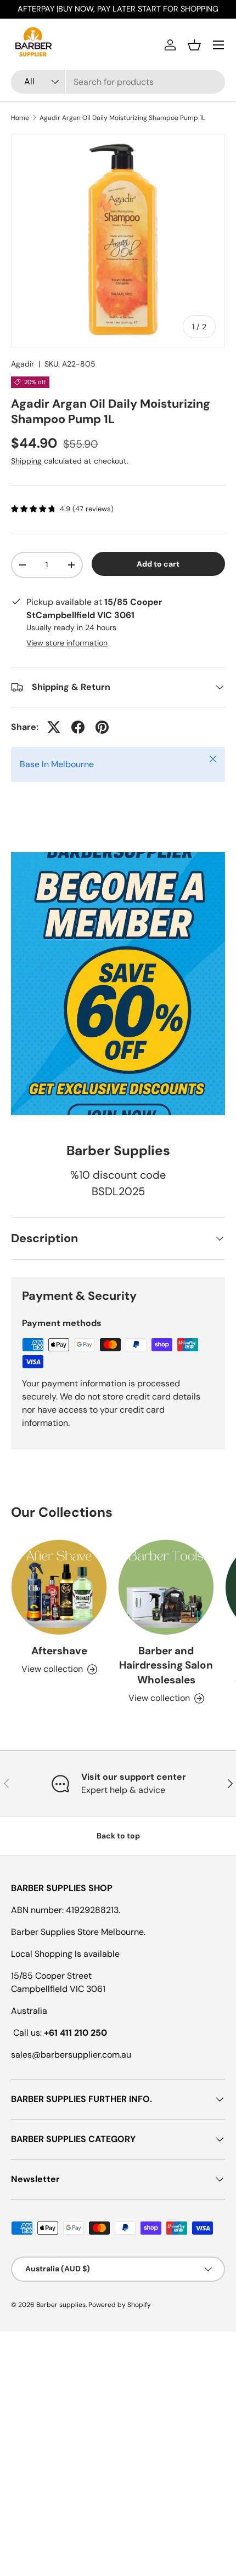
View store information (67, 643)
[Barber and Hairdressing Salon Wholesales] (166, 1587)
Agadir (23, 364)
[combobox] (118, 82)
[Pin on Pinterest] (102, 727)
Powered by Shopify (120, 2305)
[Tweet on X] (54, 727)
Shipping (26, 461)
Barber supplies (61, 2305)
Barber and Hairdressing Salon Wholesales (166, 1665)
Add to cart (158, 564)
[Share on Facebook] (78, 727)
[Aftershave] (59, 1587)
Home (20, 118)
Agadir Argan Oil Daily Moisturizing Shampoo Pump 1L (122, 118)
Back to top (118, 1836)
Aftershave (59, 1651)
